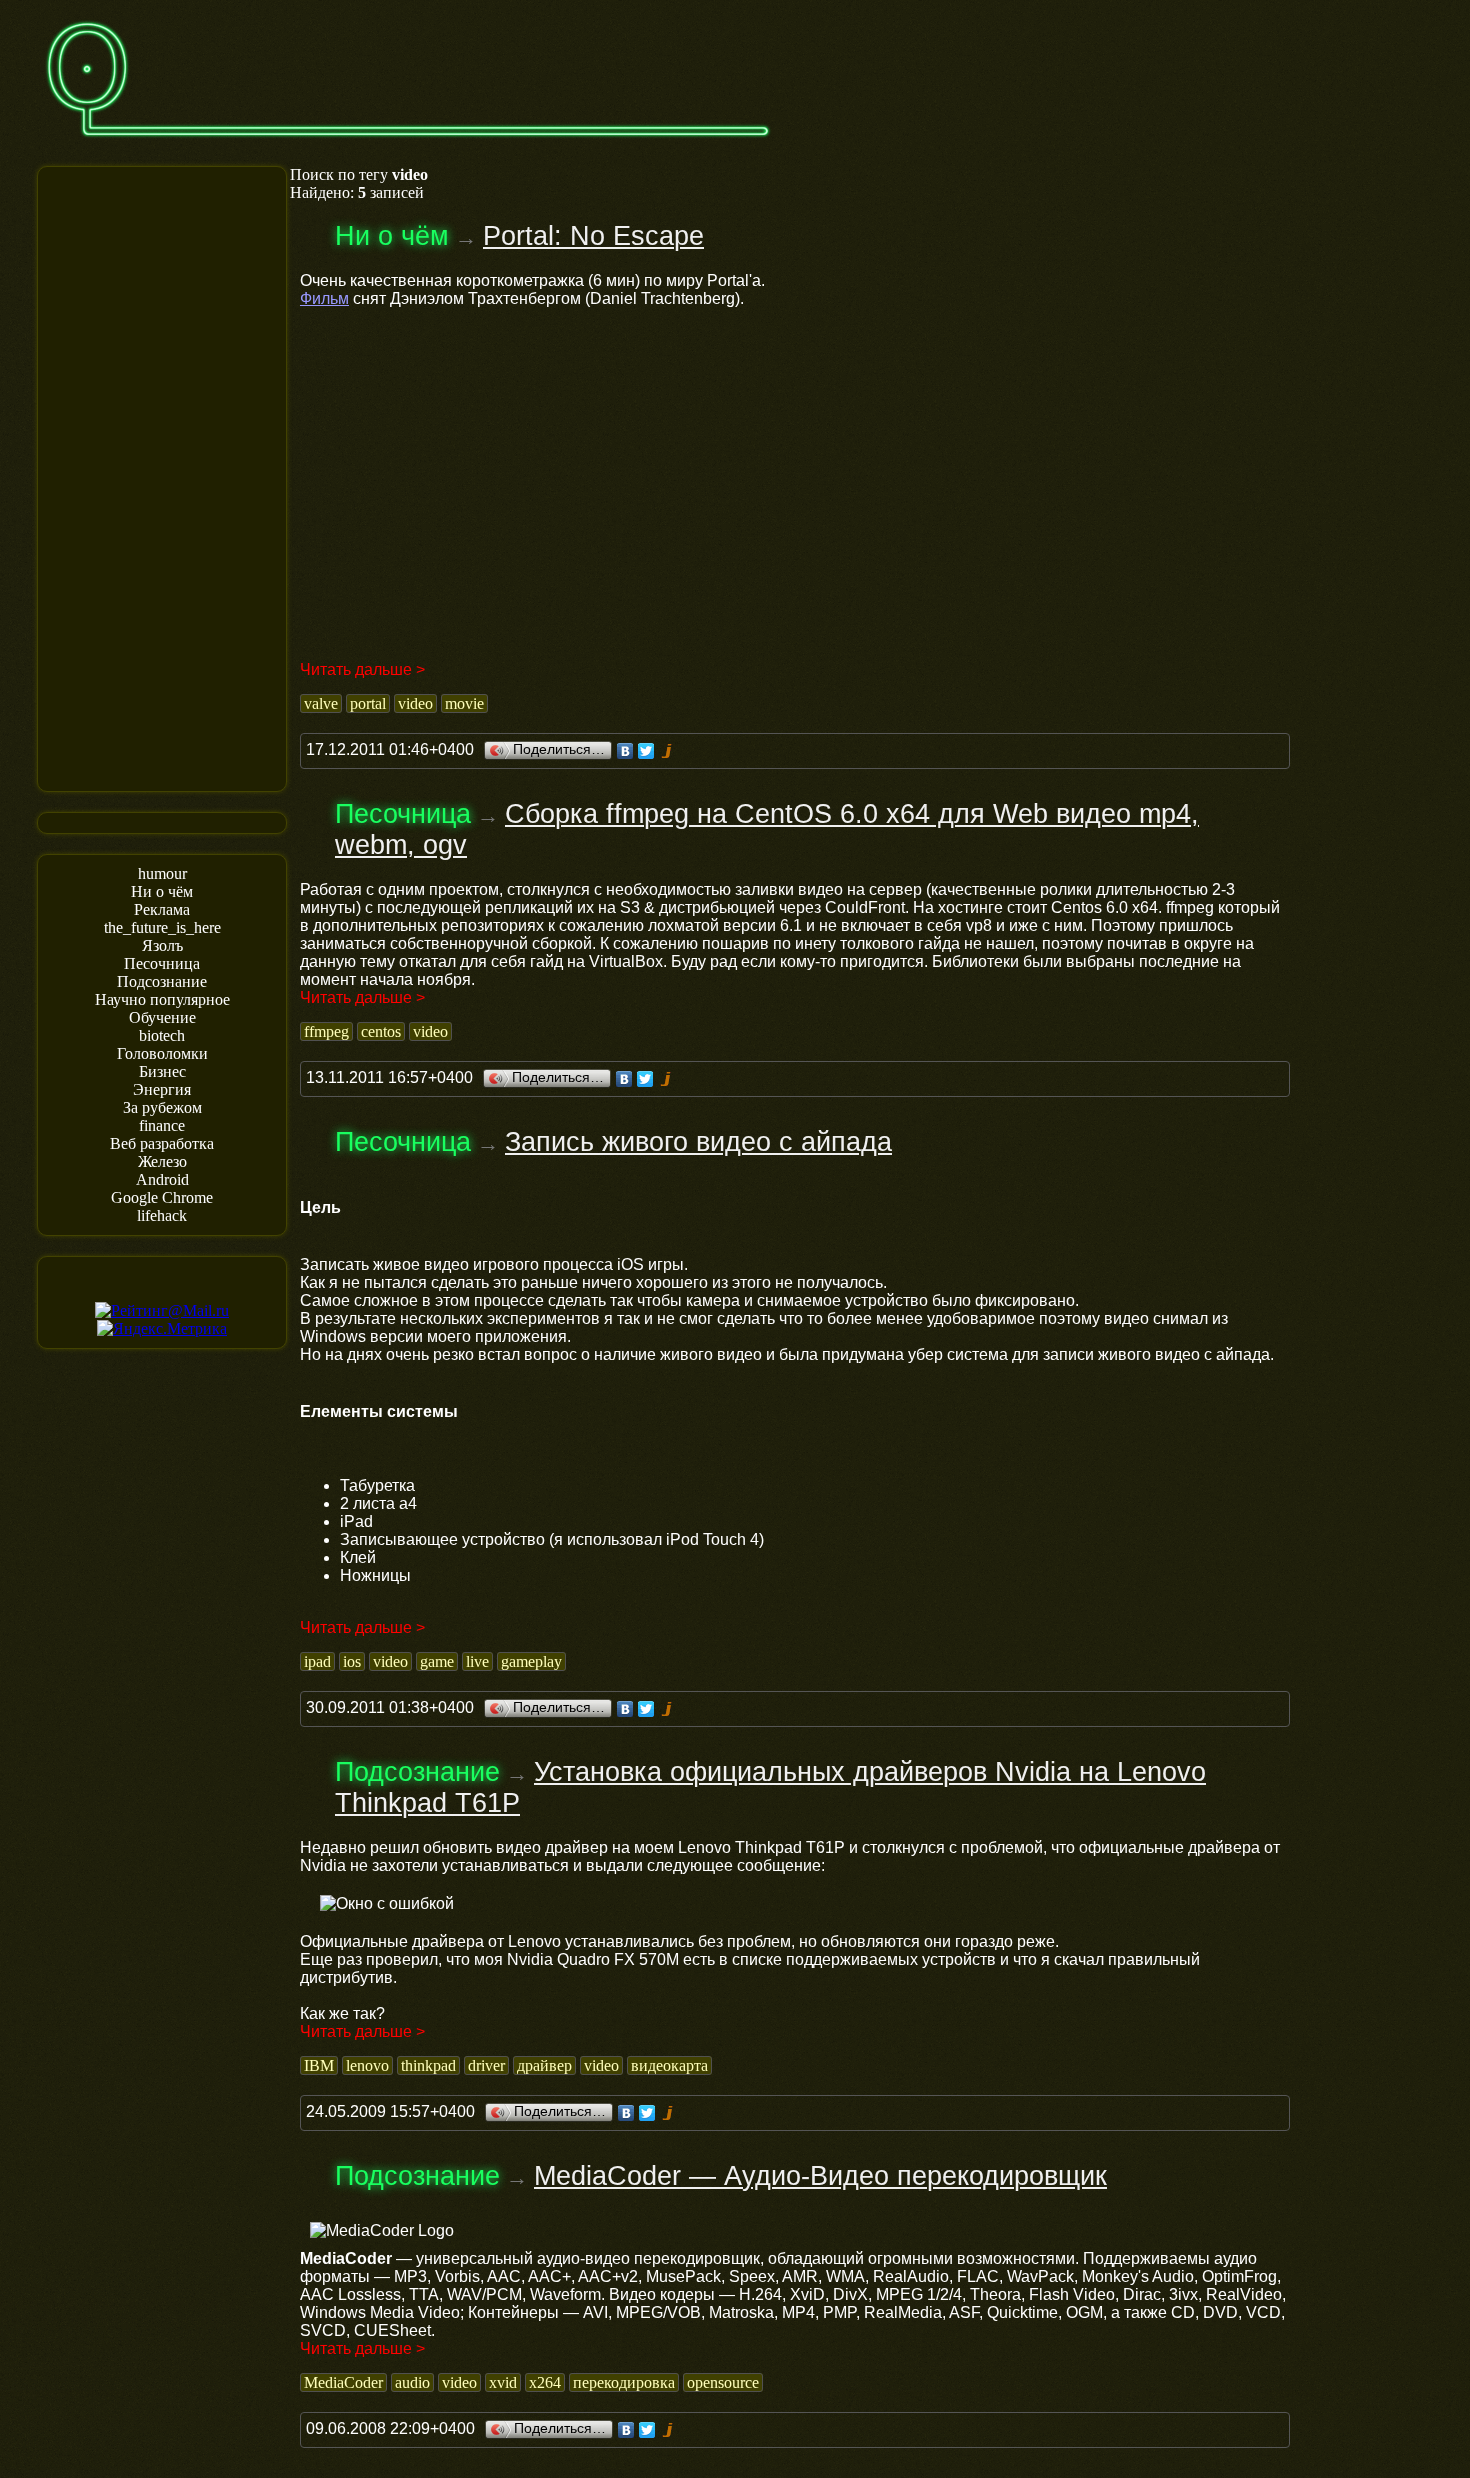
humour (162, 873)
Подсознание (162, 981)
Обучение (162, 1017)
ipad (317, 1661)
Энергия (162, 1089)
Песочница (162, 963)
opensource (723, 2382)
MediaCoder (343, 2382)
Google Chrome (162, 1197)
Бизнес (162, 1071)
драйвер (544, 2065)
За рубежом (162, 1107)
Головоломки (162, 1053)
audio (412, 2382)
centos (381, 1031)
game (437, 1661)
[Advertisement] (162, 477)
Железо (162, 1161)
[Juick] (667, 751)
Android (162, 1179)
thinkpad (428, 2065)
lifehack (162, 1215)
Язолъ (162, 945)
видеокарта (669, 2065)
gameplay (531, 1661)
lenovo (367, 2065)
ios (352, 1661)
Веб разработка (162, 1143)
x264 (545, 2382)
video (415, 703)
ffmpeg (326, 1031)
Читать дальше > (362, 669)
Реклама (162, 909)
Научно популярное (162, 999)
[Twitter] (646, 751)
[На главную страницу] (408, 146)
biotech (162, 1035)
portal (368, 703)
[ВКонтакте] (625, 751)
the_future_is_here (162, 927)
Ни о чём (162, 891)
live (477, 1661)
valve (321, 703)
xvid (503, 2382)
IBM (319, 2065)
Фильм (324, 298)
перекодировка (624, 2382)
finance (162, 1125)
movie (464, 703)
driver (486, 2065)
